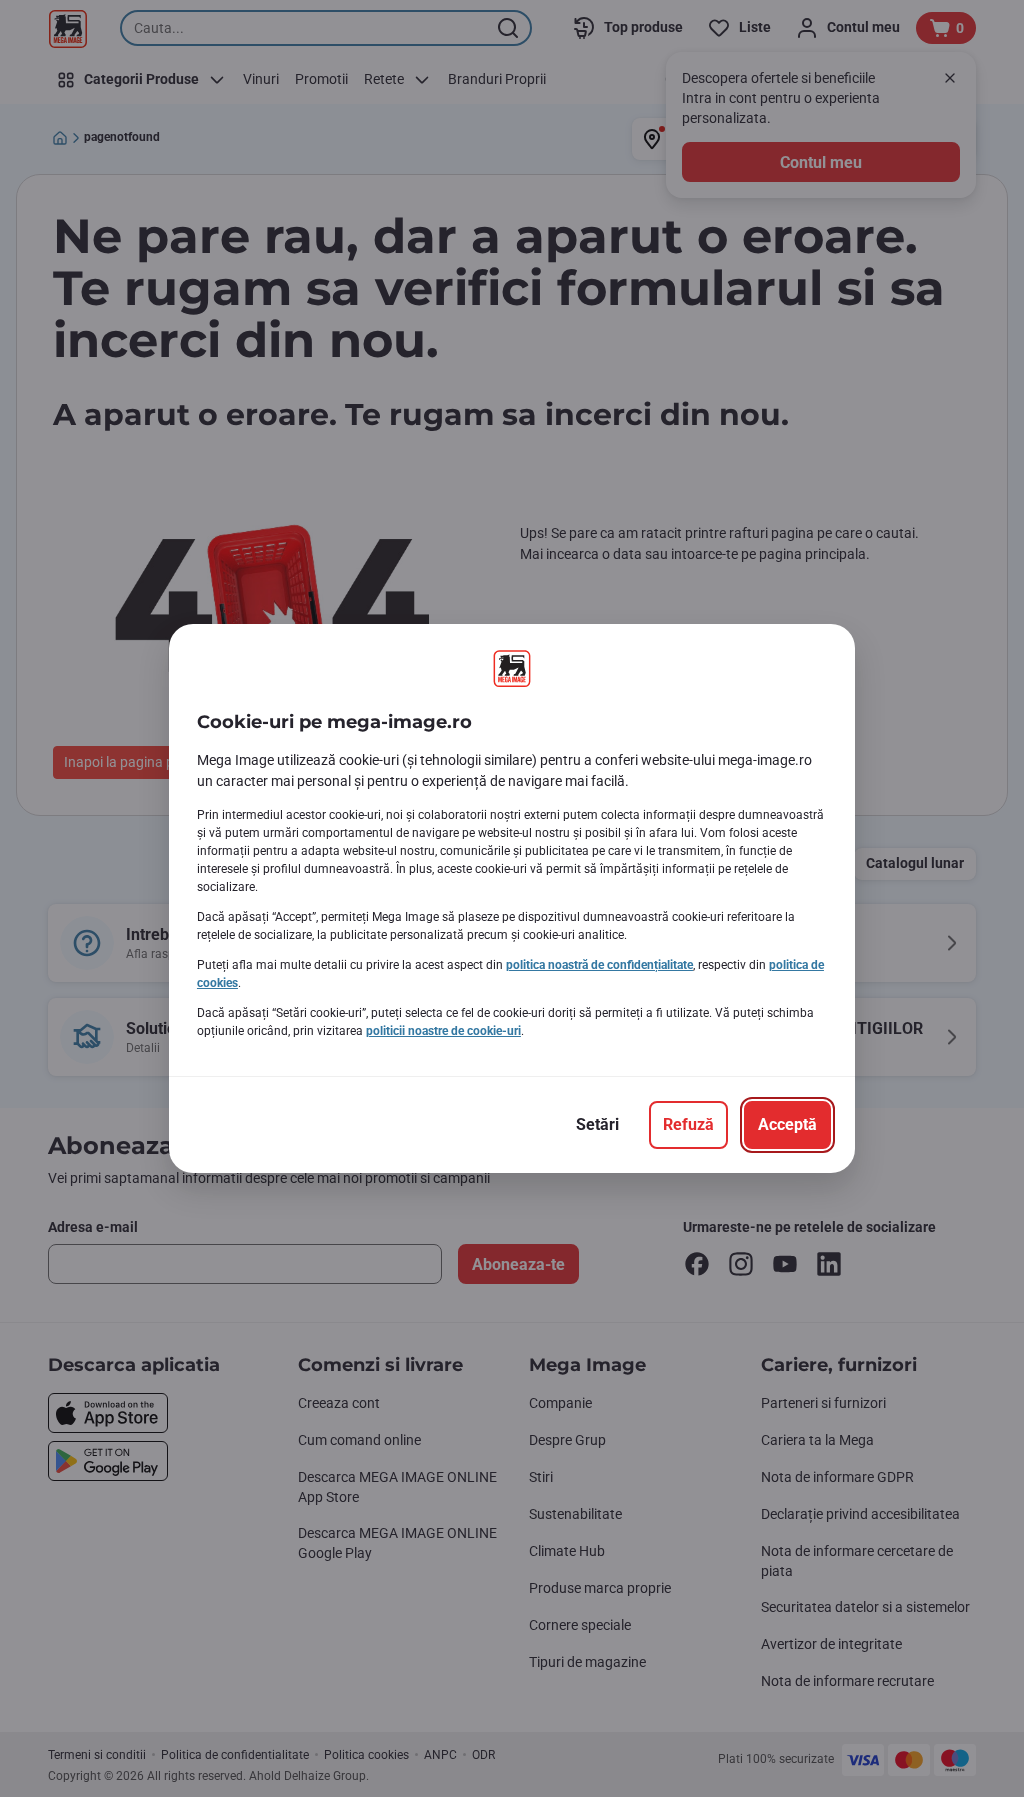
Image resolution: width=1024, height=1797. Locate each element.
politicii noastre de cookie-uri (443, 1031)
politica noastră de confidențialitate (599, 965)
